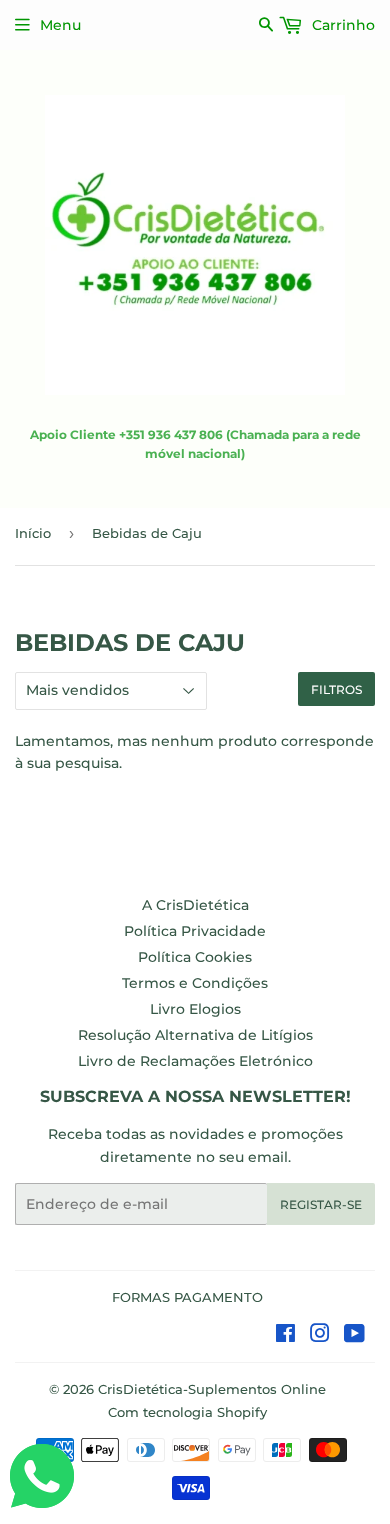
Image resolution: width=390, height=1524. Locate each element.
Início (33, 533)
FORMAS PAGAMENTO (187, 1297)
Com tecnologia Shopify (187, 1412)
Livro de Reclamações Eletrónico (195, 1061)
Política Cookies (195, 957)
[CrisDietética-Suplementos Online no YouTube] (354, 1336)
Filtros (336, 689)
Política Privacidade (195, 931)
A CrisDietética (195, 905)
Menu (60, 25)
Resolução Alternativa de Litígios (195, 1035)
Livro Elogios (195, 1009)
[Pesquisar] (266, 24)
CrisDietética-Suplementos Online (212, 1389)
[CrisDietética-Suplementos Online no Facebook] (285, 1336)
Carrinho (341, 25)
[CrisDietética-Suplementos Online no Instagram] (320, 1336)
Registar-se (321, 1204)
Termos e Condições (195, 983)
